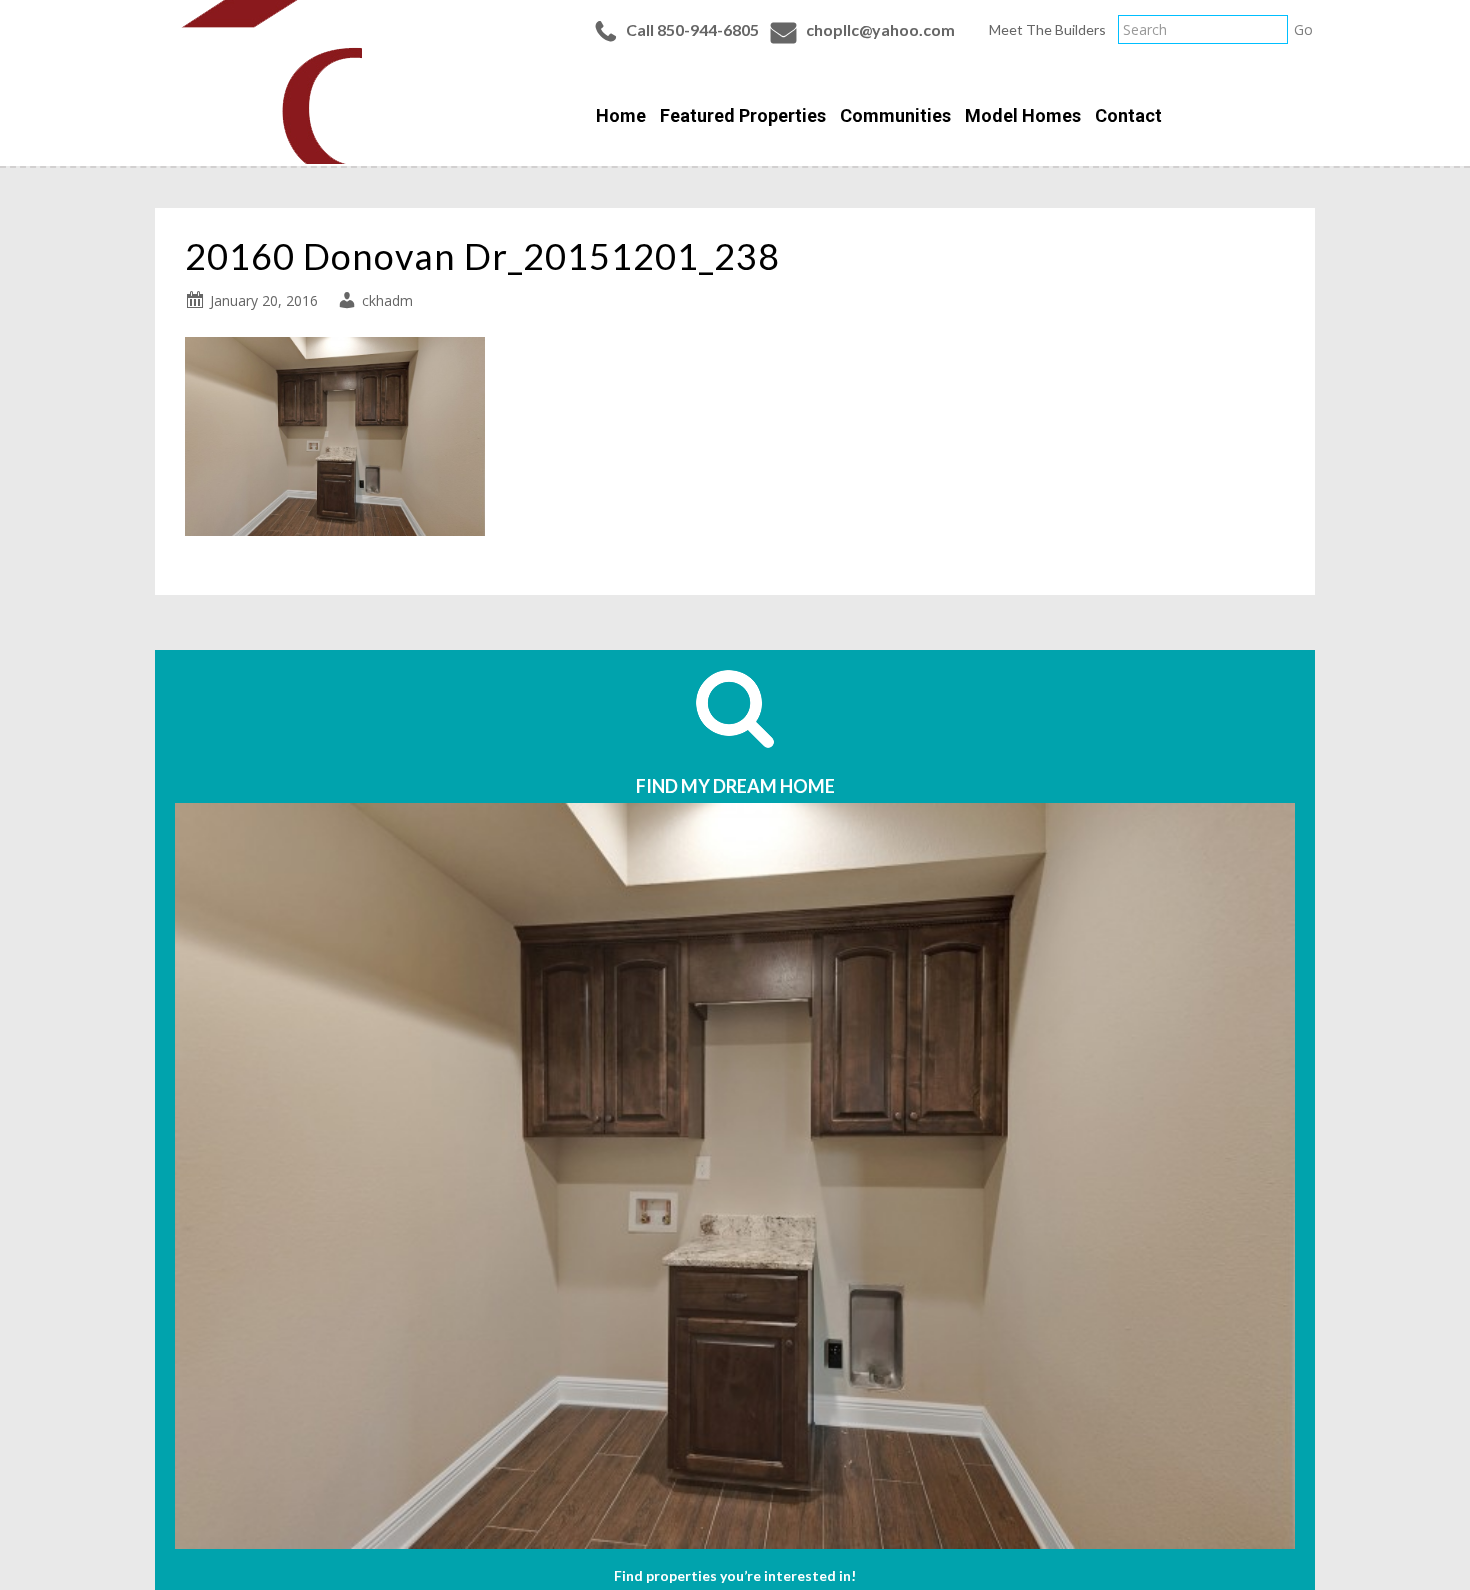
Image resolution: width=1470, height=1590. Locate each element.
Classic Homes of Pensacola (258, 82)
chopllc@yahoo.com (880, 29)
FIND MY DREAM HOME (735, 786)
